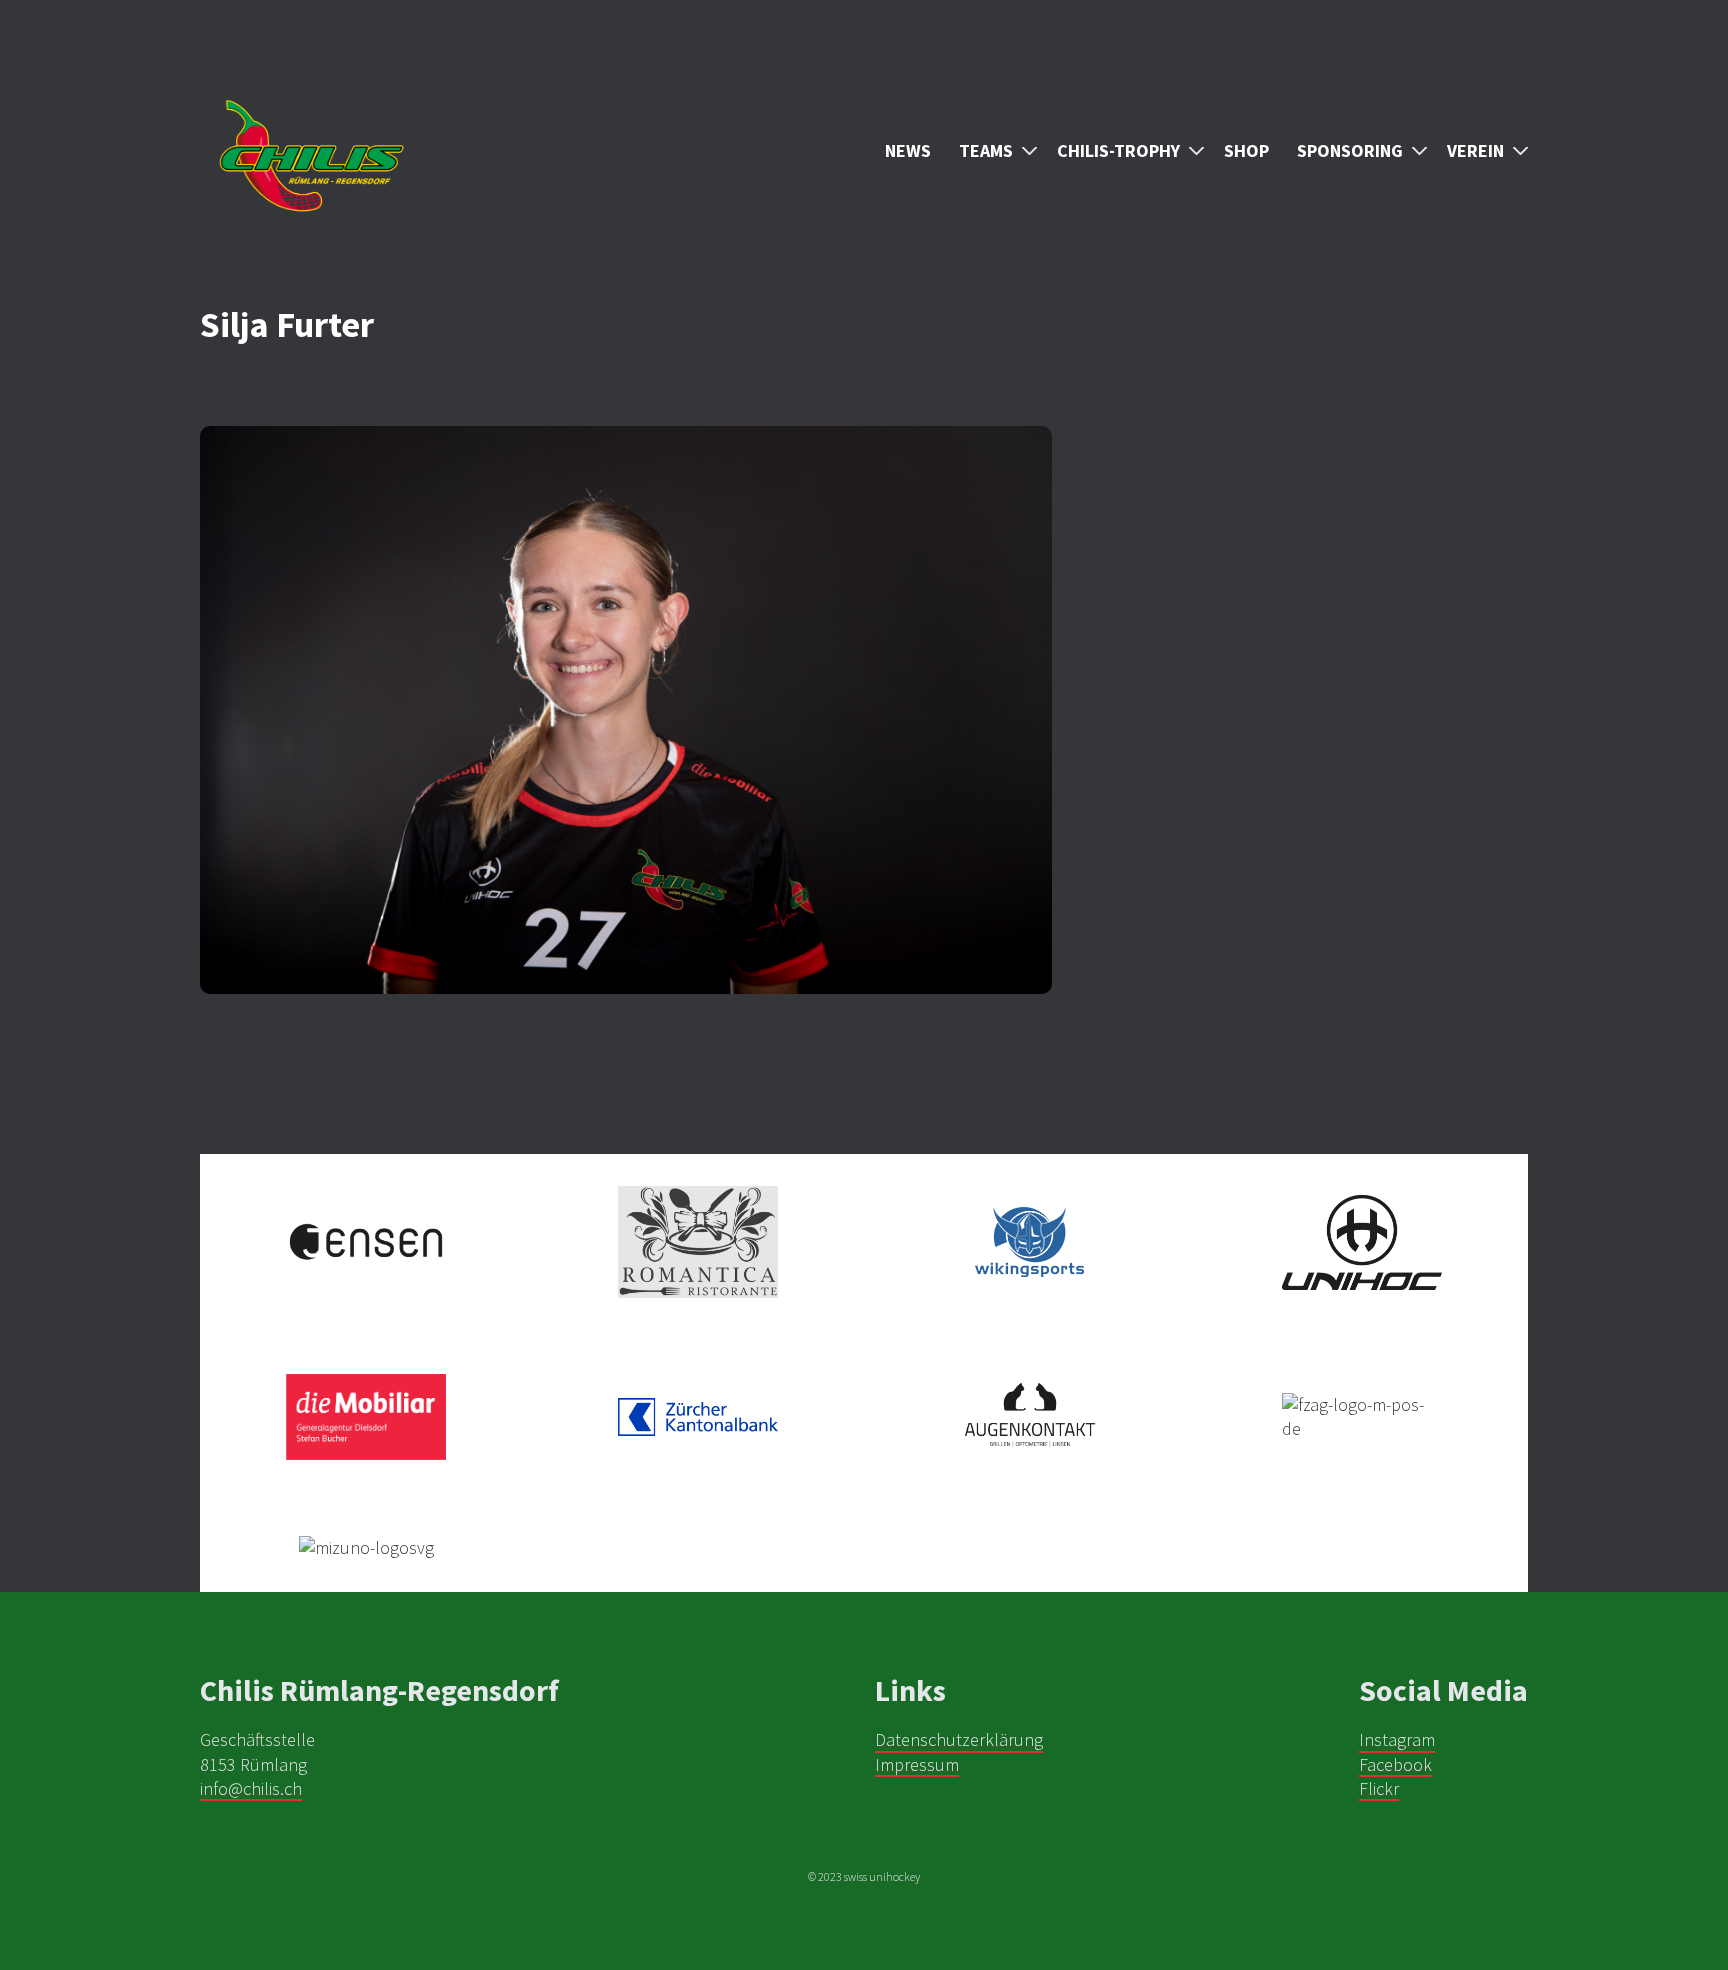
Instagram (1397, 1739)
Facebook (1395, 1764)
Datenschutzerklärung (959, 1739)
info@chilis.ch (251, 1788)
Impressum (917, 1764)
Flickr (1379, 1788)
